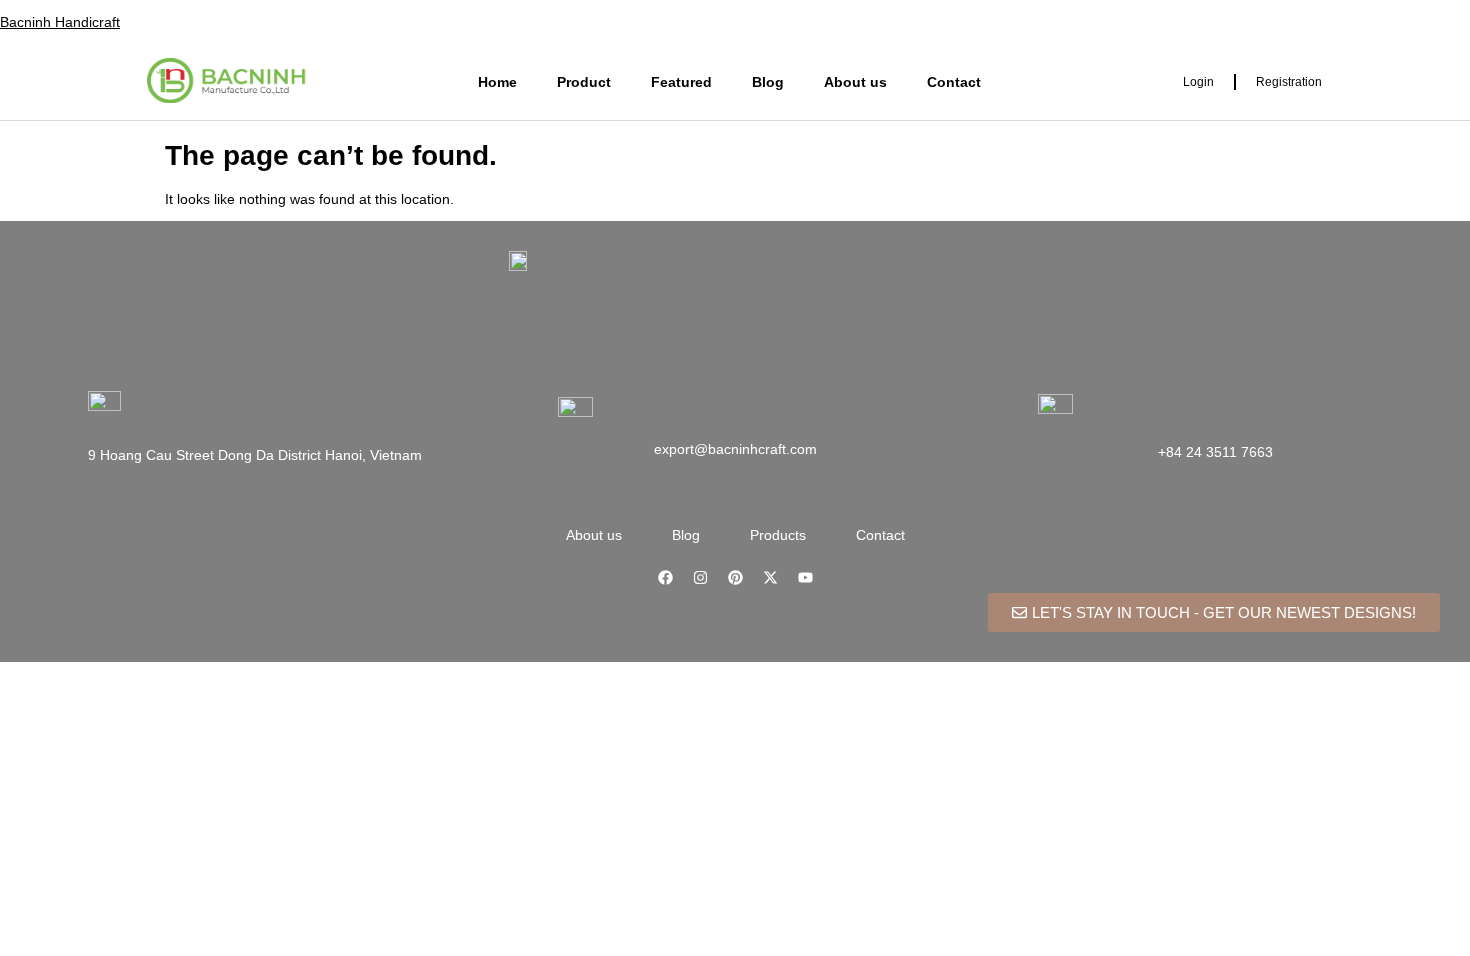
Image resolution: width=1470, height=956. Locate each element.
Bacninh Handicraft (60, 22)
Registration (1289, 82)
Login (1198, 82)
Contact (954, 82)
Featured (681, 82)
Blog (768, 82)
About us (855, 82)
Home (497, 82)
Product (584, 82)
